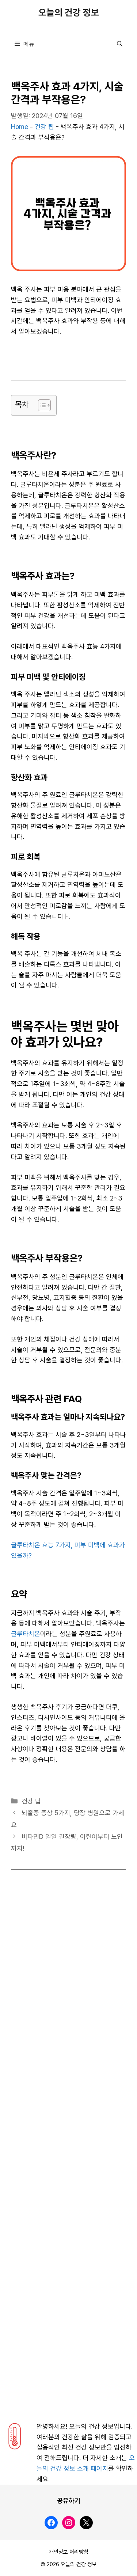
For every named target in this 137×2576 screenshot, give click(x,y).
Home (20, 127)
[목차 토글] (41, 405)
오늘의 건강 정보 (69, 13)
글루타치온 (26, 1634)
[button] (120, 44)
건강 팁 (44, 127)
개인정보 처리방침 (69, 2552)
